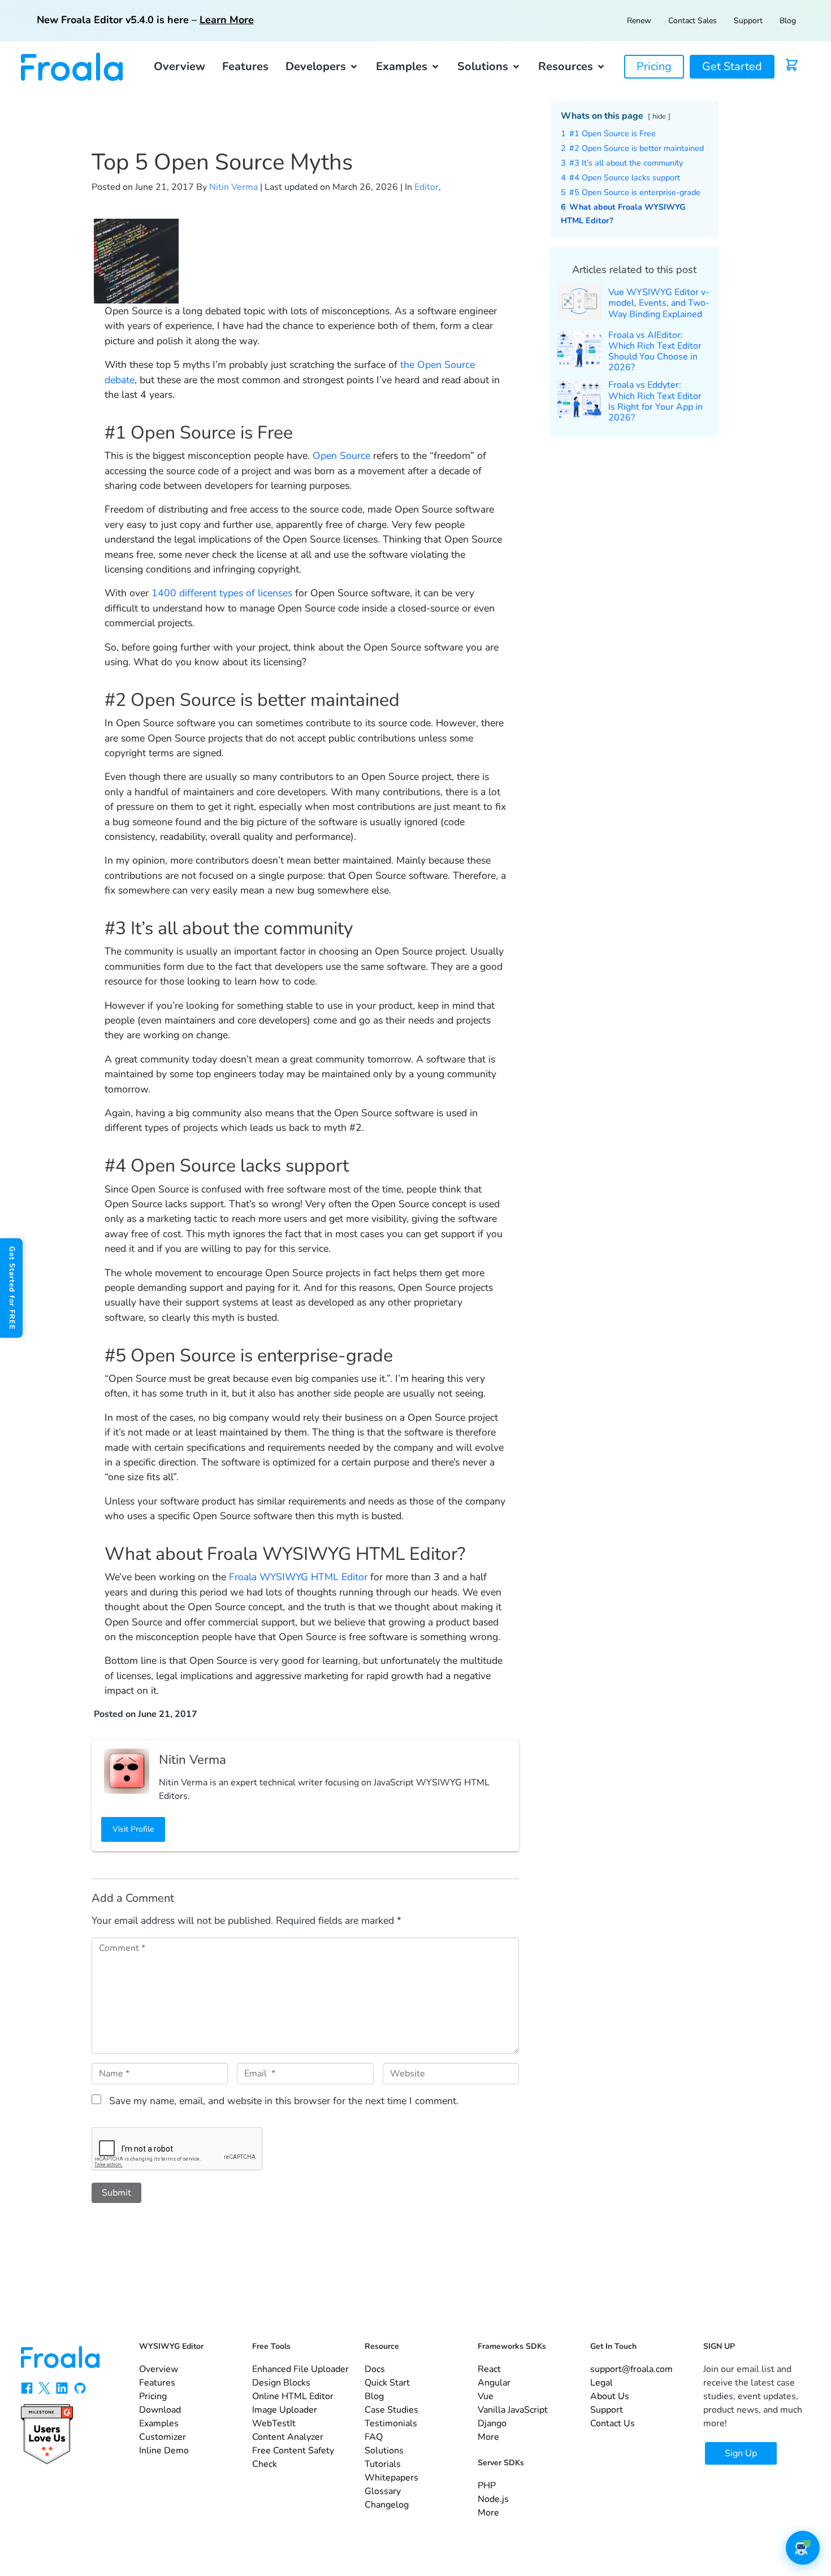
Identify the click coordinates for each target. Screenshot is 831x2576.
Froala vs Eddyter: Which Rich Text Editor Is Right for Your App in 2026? (655, 401)
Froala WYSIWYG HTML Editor (298, 1577)
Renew (639, 21)
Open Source (341, 456)
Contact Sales (692, 21)
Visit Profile (133, 1829)
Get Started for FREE (12, 1288)
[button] (322, 67)
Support (748, 21)
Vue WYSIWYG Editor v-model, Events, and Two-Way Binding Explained (659, 303)
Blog (788, 21)
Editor (427, 187)
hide (659, 116)
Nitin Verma (233, 187)
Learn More (227, 20)
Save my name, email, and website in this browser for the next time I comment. (284, 2101)
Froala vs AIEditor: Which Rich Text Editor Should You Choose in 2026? (655, 352)
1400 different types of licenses (222, 593)
